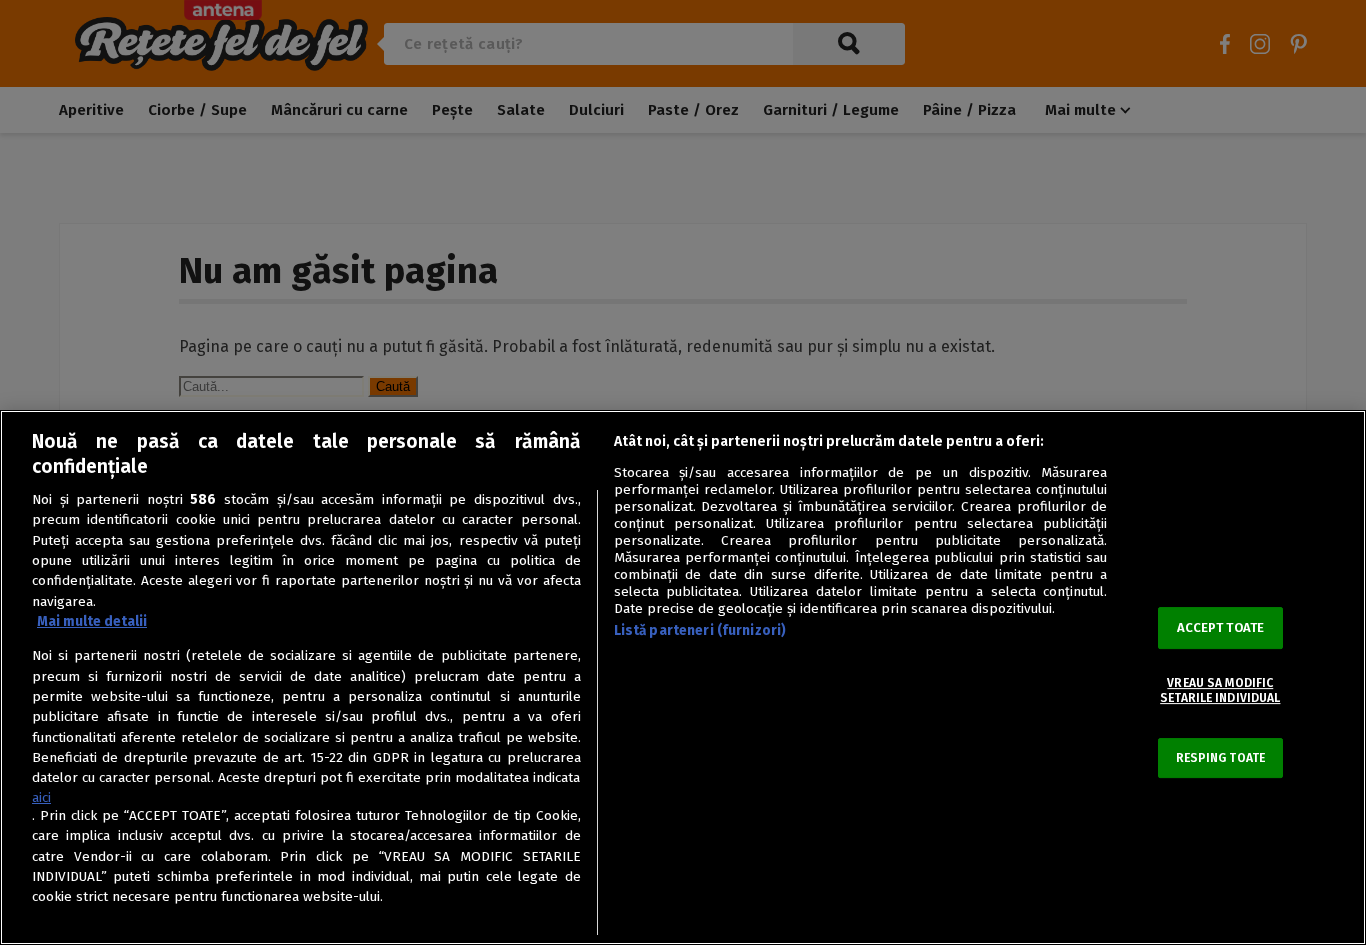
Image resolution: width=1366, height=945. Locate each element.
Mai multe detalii (92, 621)
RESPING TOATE (1221, 758)
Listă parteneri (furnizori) (700, 630)
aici (41, 797)
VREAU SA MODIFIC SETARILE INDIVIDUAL (1220, 691)
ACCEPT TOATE (1221, 628)
